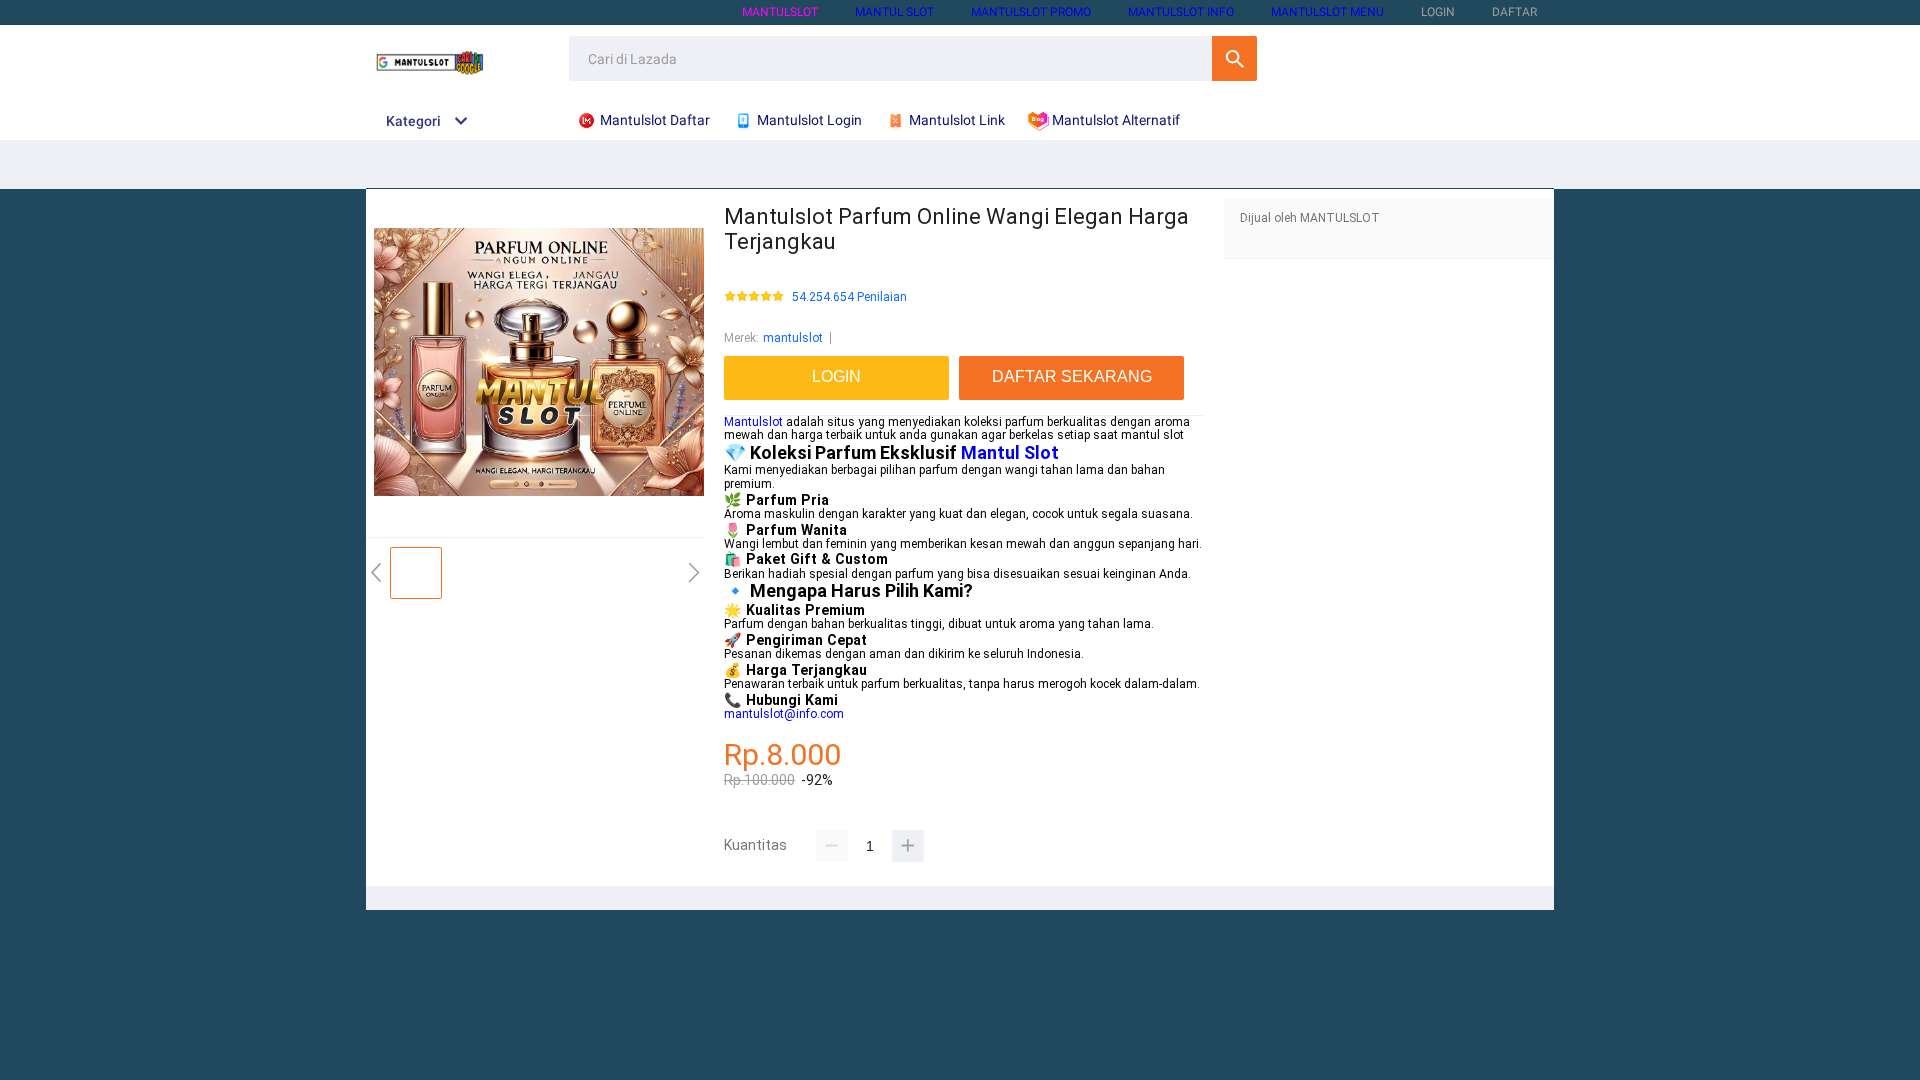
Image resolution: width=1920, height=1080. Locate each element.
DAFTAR (1514, 12)
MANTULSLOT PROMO (1031, 12)
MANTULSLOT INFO (1181, 12)
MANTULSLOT (780, 12)
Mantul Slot (1010, 452)
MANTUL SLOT (894, 12)
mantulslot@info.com (784, 714)
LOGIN (1438, 12)
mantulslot (793, 338)
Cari (1234, 58)
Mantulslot (753, 422)
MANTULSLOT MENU (1327, 12)
